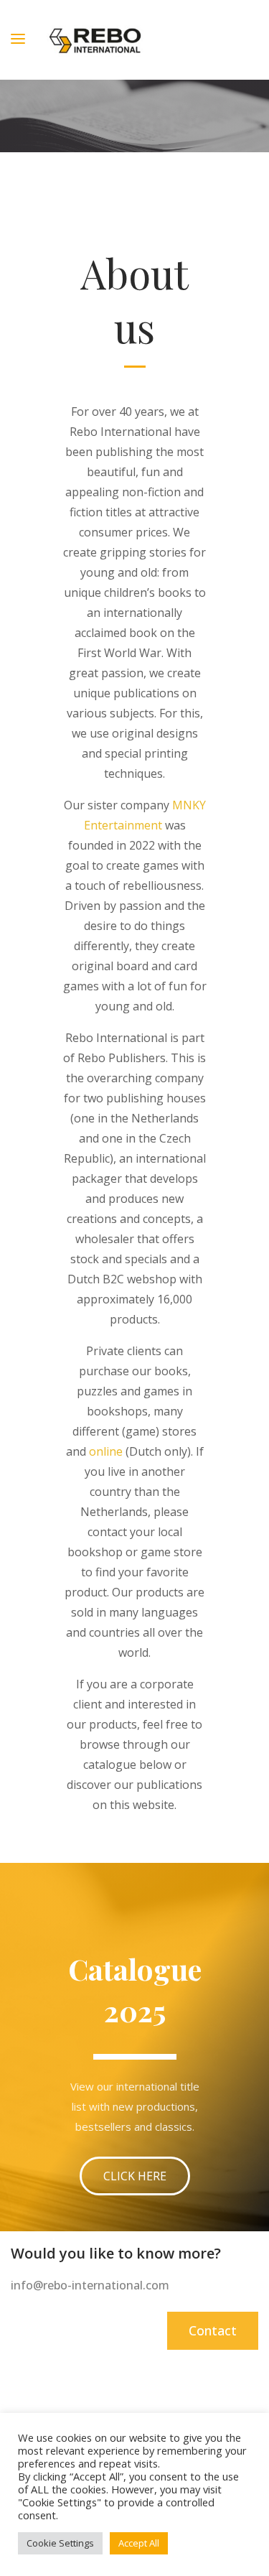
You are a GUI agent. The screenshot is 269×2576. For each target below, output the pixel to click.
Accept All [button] (139, 2543)
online (106, 1451)
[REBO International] (95, 40)
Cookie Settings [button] (60, 2543)
